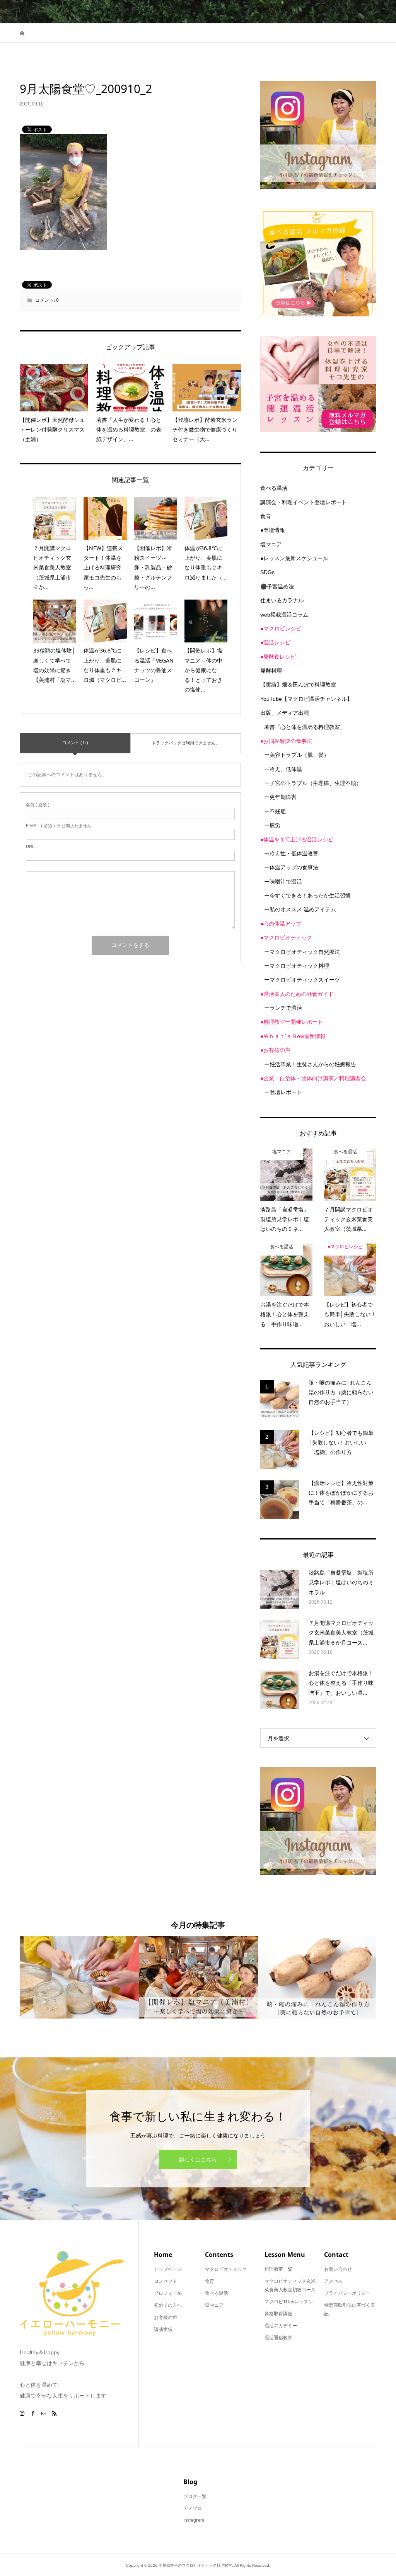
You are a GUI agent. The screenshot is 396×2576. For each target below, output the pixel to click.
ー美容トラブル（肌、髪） (297, 755)
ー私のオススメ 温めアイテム (300, 909)
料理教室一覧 (278, 2269)
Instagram (194, 2520)
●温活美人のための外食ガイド (297, 994)
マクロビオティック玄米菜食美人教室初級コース (290, 2285)
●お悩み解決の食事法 (286, 741)
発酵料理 (271, 671)
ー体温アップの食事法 (291, 867)
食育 (266, 516)
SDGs (267, 572)
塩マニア (271, 544)
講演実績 (163, 2330)
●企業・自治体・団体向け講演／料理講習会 (313, 1078)
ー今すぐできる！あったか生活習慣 (307, 895)
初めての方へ (168, 2305)
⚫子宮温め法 (277, 586)
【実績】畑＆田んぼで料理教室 (298, 685)
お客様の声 (166, 2318)
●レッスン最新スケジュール (294, 558)
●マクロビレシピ (281, 629)
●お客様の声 (275, 1050)
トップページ (168, 2269)
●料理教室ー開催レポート (292, 1022)
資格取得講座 (278, 2314)
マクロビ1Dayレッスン (289, 2302)
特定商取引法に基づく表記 (350, 2309)
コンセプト (166, 2281)
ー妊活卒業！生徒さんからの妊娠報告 (310, 1064)
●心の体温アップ (281, 924)
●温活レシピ (275, 642)
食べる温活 (274, 488)
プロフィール (168, 2293)
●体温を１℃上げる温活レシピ (297, 839)
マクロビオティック (226, 2269)
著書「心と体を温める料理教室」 (305, 727)
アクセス (333, 2281)
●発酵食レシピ (278, 657)
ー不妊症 (275, 811)
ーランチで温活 (283, 1008)
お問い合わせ (338, 2269)
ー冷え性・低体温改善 (291, 853)
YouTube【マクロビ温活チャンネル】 (306, 699)
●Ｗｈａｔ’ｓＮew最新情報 (293, 1036)
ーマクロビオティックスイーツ (302, 980)
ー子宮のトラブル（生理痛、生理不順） (313, 783)
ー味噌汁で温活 (283, 882)
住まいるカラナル (282, 600)
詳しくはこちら (198, 2160)
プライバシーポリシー (347, 2293)
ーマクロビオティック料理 (297, 966)
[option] (79, 1977)
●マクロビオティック (286, 938)
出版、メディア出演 (285, 713)
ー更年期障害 (280, 797)
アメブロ (193, 2508)
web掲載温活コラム (284, 615)
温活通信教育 (278, 2338)
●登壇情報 (273, 530)
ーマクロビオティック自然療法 (302, 952)
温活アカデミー (281, 2326)
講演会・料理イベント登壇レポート (304, 502)
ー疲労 (272, 825)
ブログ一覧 (195, 2496)
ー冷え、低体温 (283, 769)
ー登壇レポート (283, 1092)
